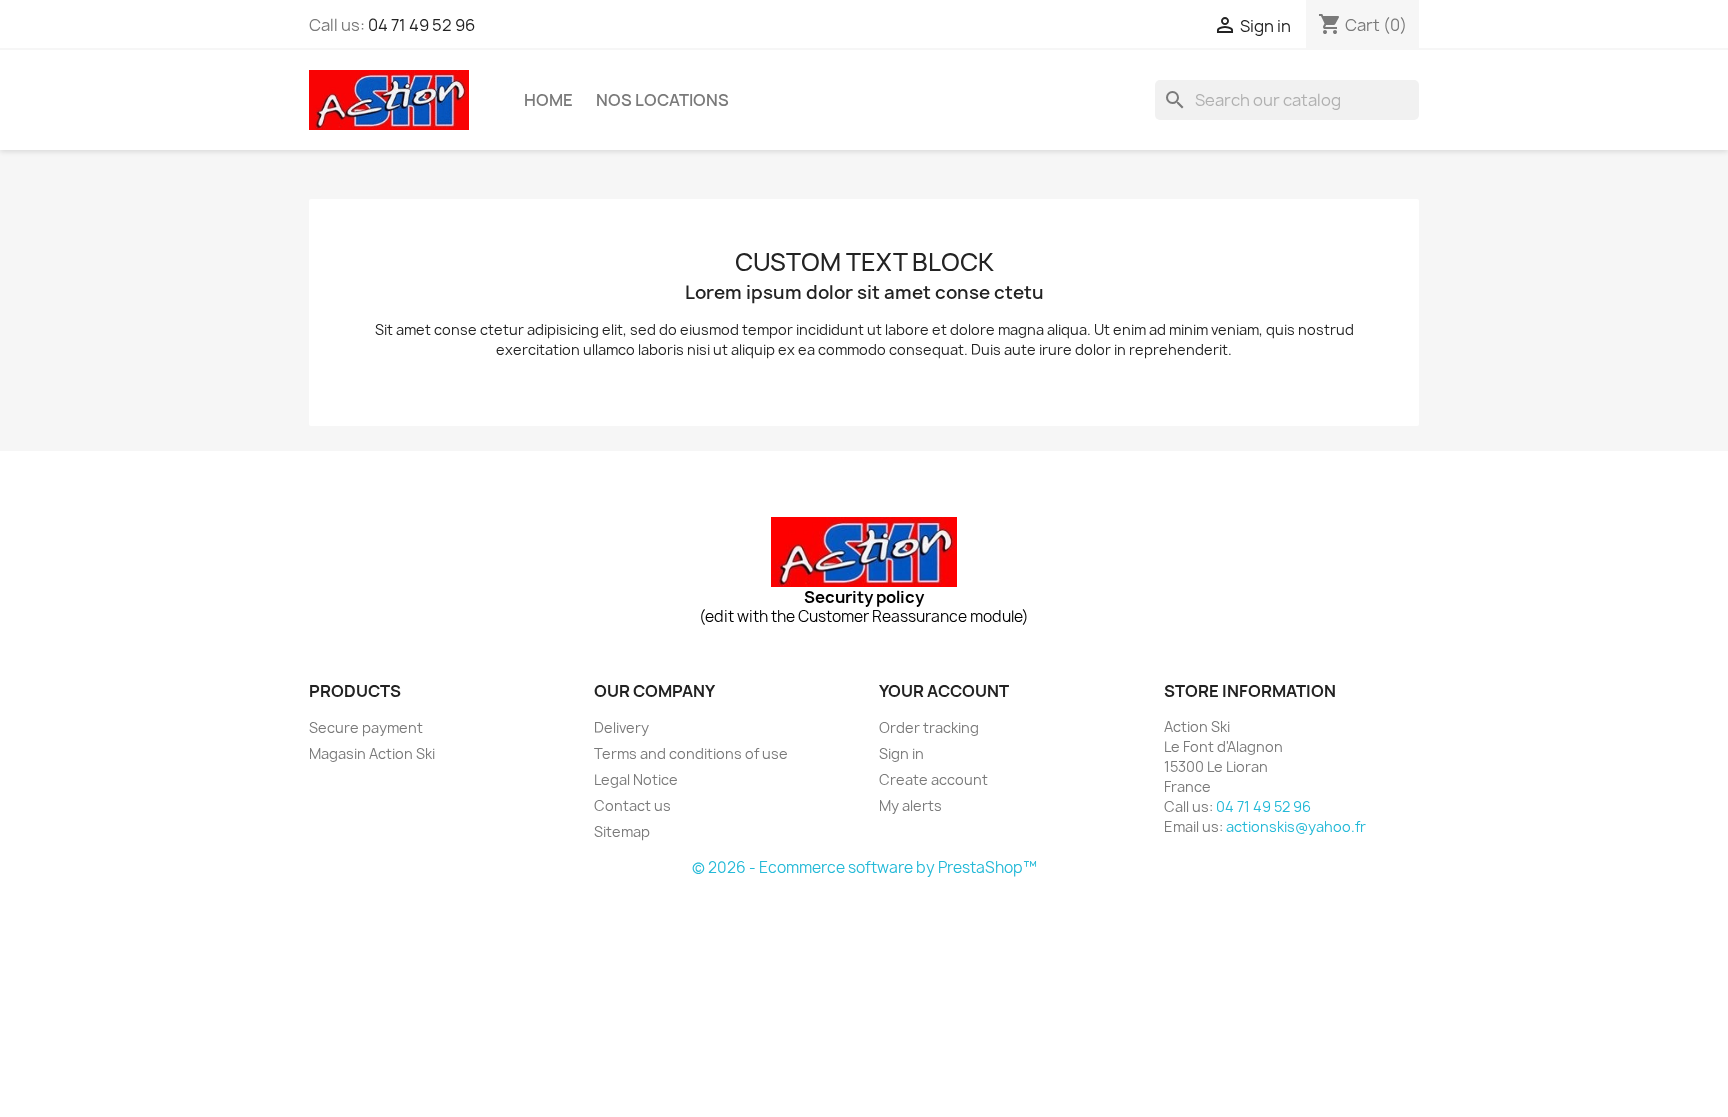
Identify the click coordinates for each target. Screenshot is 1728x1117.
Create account (933, 779)
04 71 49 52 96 (421, 25)
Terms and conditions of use (691, 753)
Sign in (901, 753)
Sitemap (622, 831)
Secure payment (366, 727)
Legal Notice (636, 779)
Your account (944, 691)
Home (548, 100)
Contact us (632, 805)
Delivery (621, 727)
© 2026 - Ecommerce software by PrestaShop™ (864, 867)
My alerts (910, 805)
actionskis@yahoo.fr (1296, 826)
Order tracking (929, 727)
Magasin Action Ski (372, 753)
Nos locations (662, 100)
